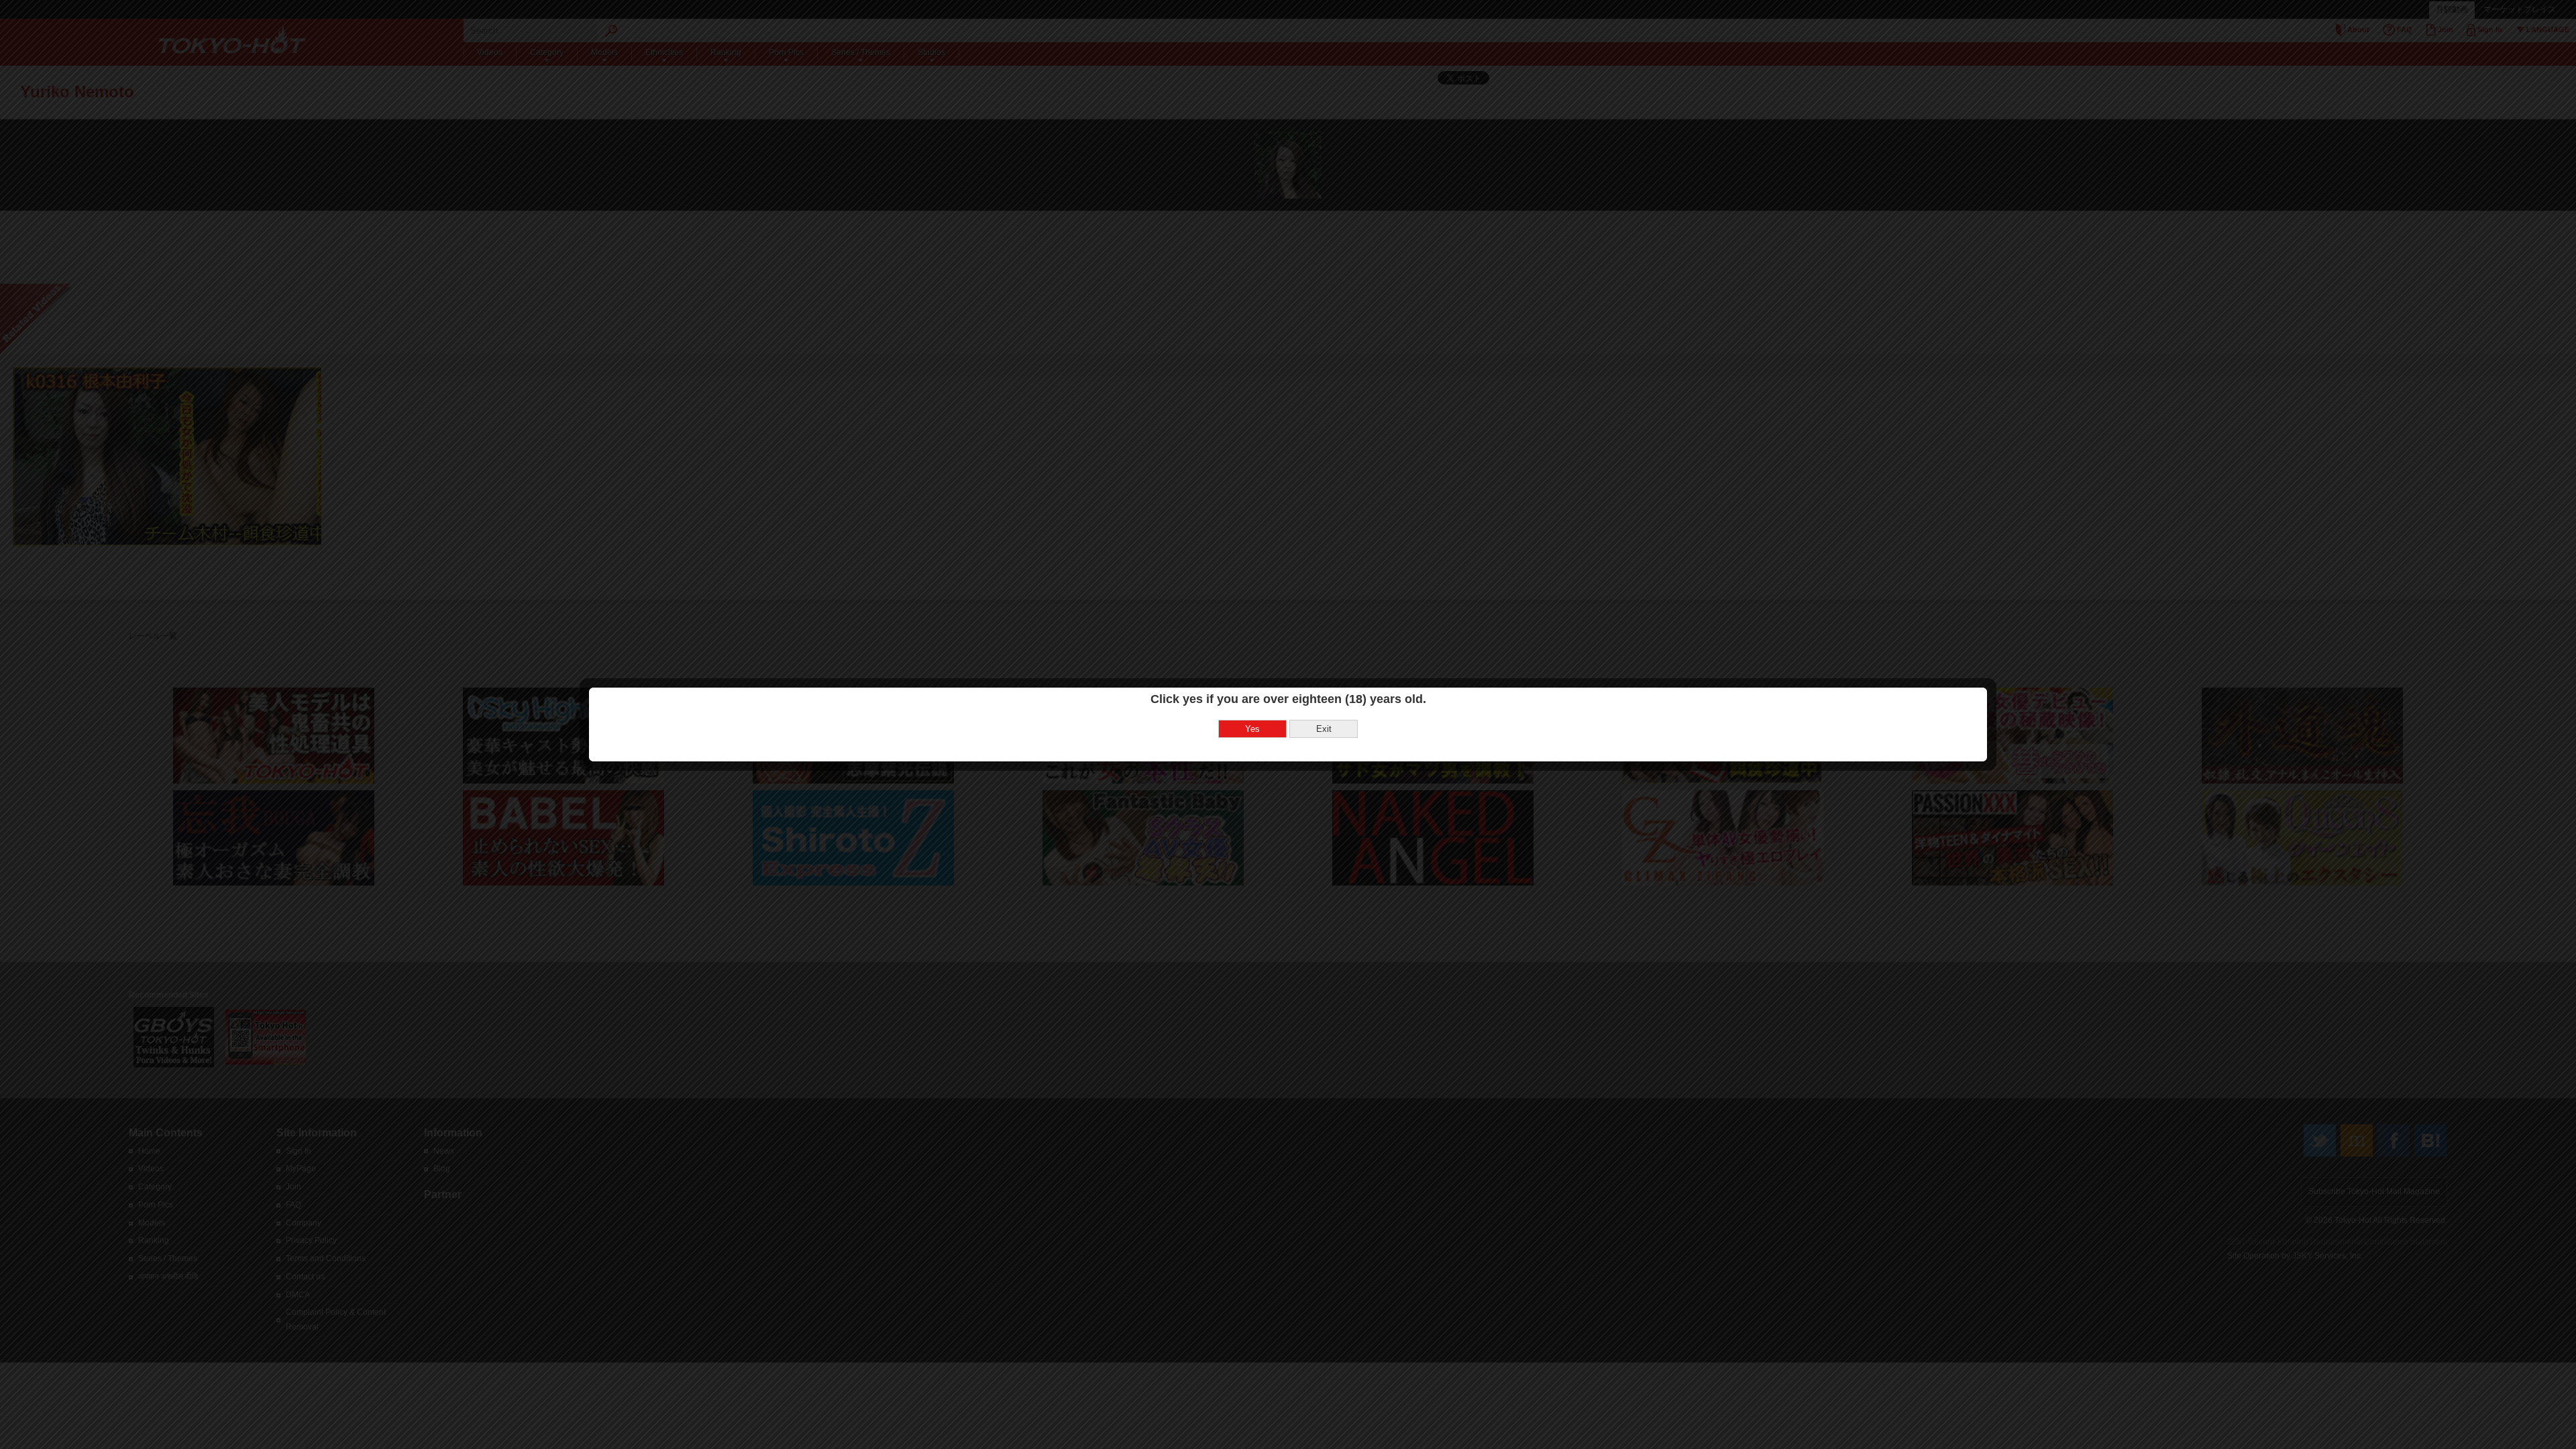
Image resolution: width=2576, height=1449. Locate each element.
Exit (1324, 729)
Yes (1252, 729)
